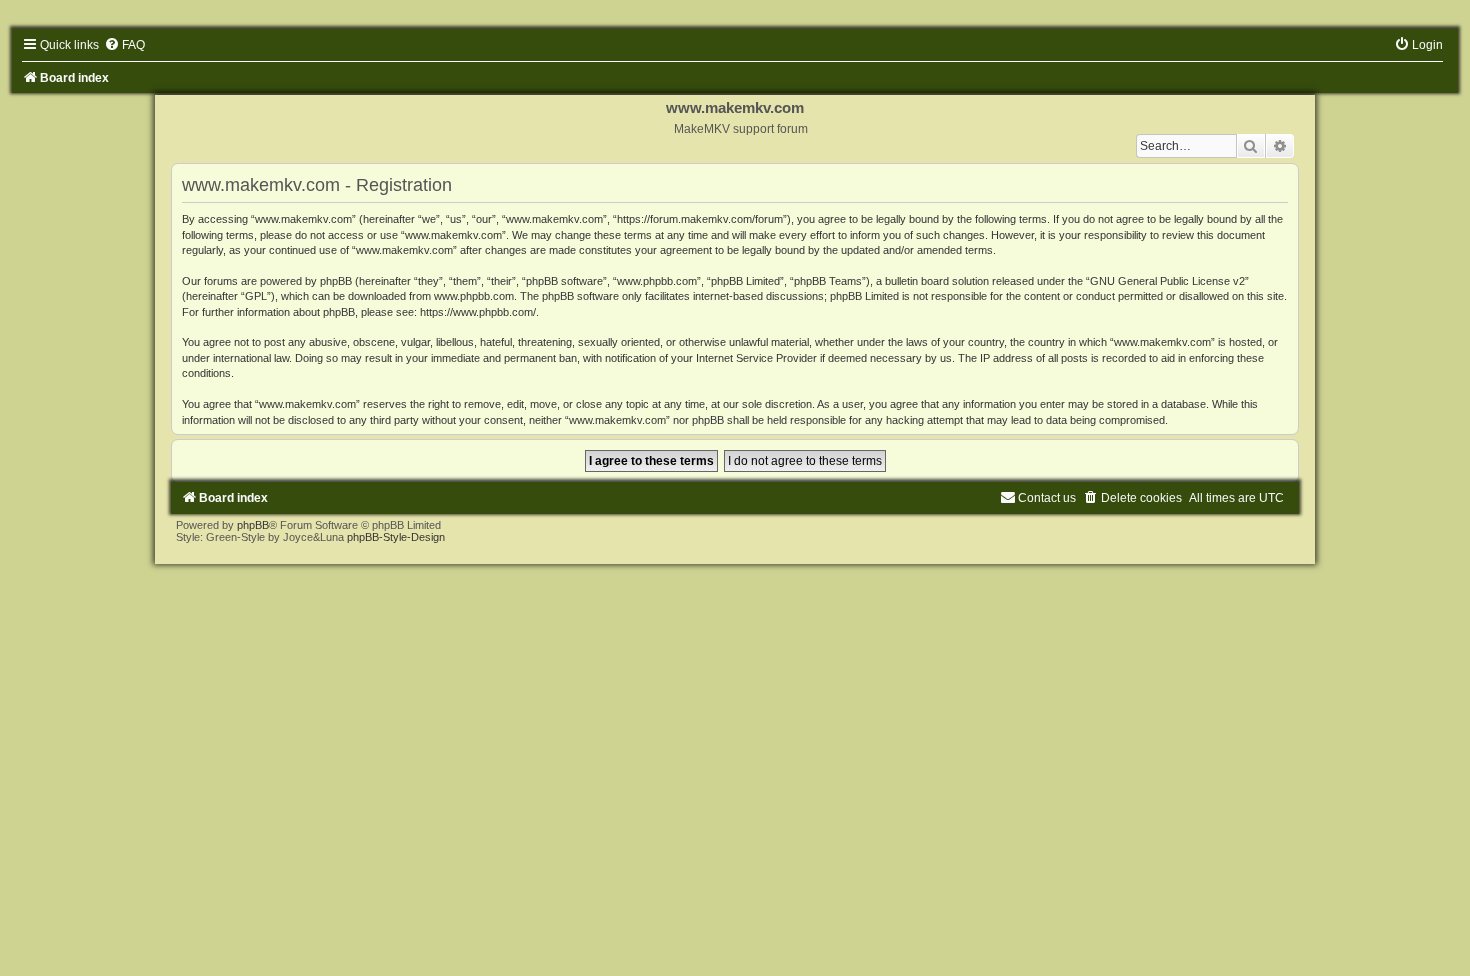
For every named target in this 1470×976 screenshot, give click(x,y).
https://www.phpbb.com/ (478, 312)
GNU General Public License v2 (1167, 281)
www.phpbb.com (474, 296)
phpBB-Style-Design (396, 537)
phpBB (253, 525)
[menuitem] (124, 45)
